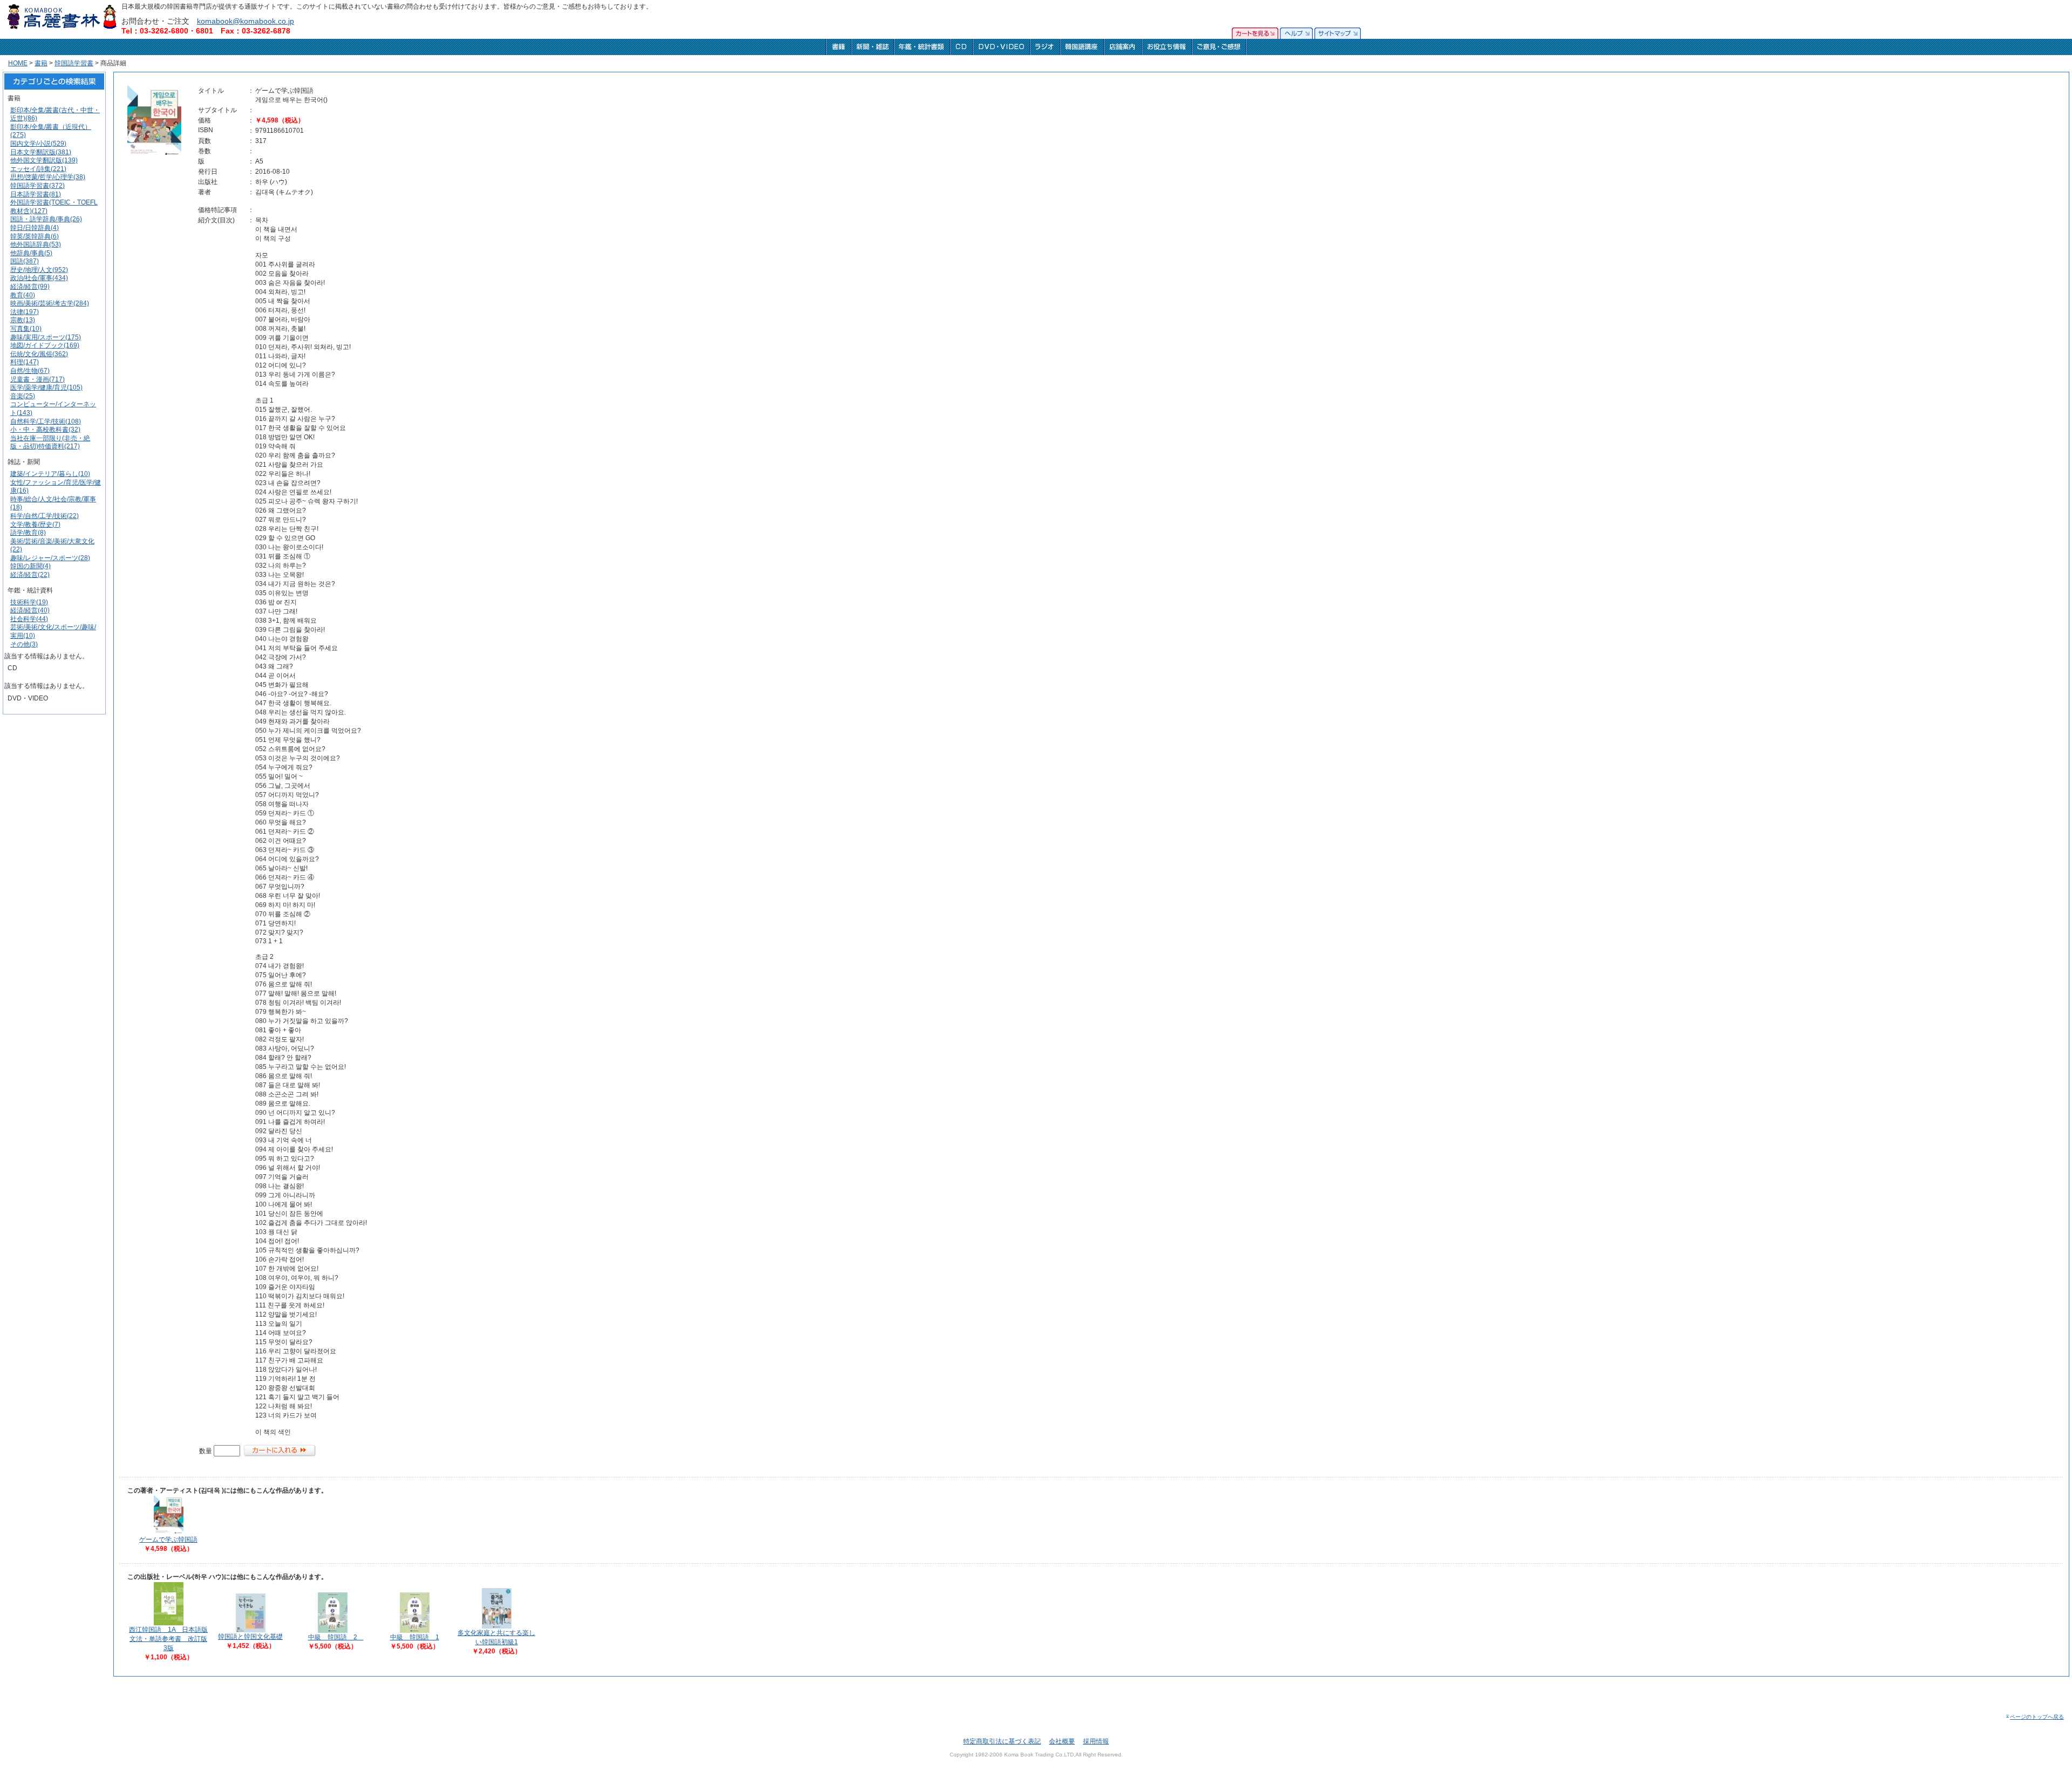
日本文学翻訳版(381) (41, 152)
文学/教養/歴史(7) (35, 525)
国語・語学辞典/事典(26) (46, 219)
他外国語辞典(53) (36, 244)
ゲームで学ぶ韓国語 (168, 1540)
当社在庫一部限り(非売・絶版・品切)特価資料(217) (50, 442)
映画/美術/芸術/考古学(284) (50, 303)
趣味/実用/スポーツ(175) (46, 337)
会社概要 (1062, 1741)
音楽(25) (23, 396)
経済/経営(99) (30, 287)
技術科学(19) (29, 602)
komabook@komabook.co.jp (246, 21)
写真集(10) (26, 329)
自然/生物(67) (30, 371)
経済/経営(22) (30, 575)
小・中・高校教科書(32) (45, 430)
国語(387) (25, 261)
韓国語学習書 (74, 63)
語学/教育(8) (28, 533)
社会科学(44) (29, 619)
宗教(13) (23, 320)
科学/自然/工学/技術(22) (45, 516)
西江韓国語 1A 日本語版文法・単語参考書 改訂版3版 (168, 1639)
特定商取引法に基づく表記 (1002, 1741)
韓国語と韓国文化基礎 (250, 1637)
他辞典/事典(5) (31, 253)
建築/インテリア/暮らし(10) (50, 474)
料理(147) (25, 362)
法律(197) (25, 312)
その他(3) (24, 644)
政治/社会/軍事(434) (39, 278)
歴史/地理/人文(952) (39, 270)
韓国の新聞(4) (30, 566)
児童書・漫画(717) (38, 379)
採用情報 (1096, 1741)
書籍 (41, 63)
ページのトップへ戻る (2037, 1717)
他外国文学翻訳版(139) (44, 160)
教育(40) (23, 295)
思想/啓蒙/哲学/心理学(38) (48, 177)
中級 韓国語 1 (415, 1637)
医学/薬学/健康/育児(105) (46, 387)
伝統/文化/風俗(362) (39, 354)
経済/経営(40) (30, 610)
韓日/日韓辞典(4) (35, 228)
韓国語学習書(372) (38, 186)
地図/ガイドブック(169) (45, 345)
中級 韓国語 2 (336, 1637)
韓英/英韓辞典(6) (35, 236)
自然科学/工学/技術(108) (46, 421)
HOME (18, 63)
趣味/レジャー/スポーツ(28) (50, 558)
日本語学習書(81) (36, 194)
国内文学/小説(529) (38, 144)
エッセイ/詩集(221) (38, 169)
